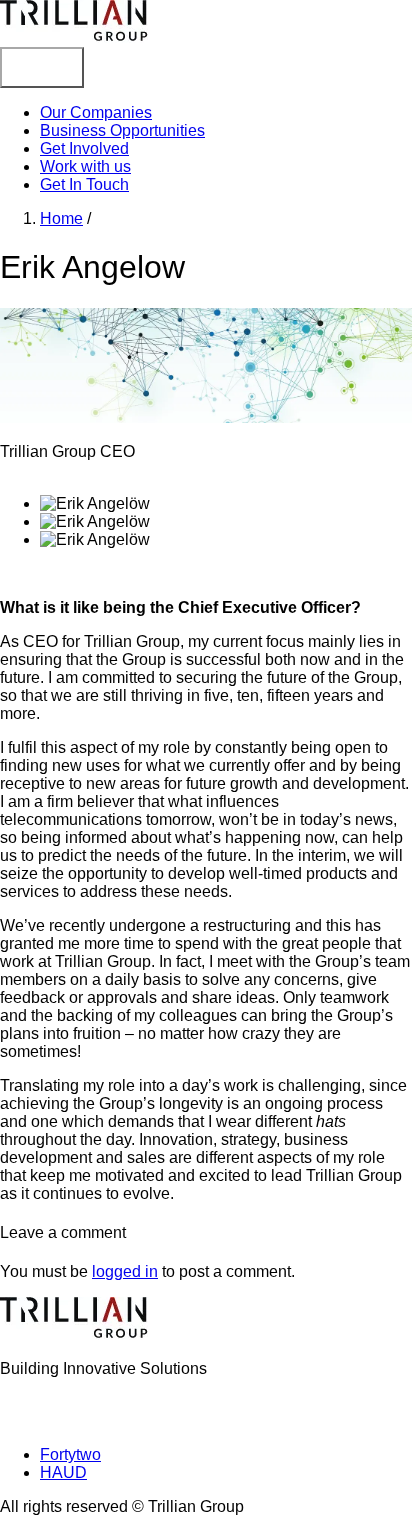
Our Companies (96, 112)
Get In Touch (84, 184)
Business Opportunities (122, 130)
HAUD (63, 1472)
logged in (125, 1271)
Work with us (85, 166)
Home (61, 218)
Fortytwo (70, 1454)
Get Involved (84, 148)
